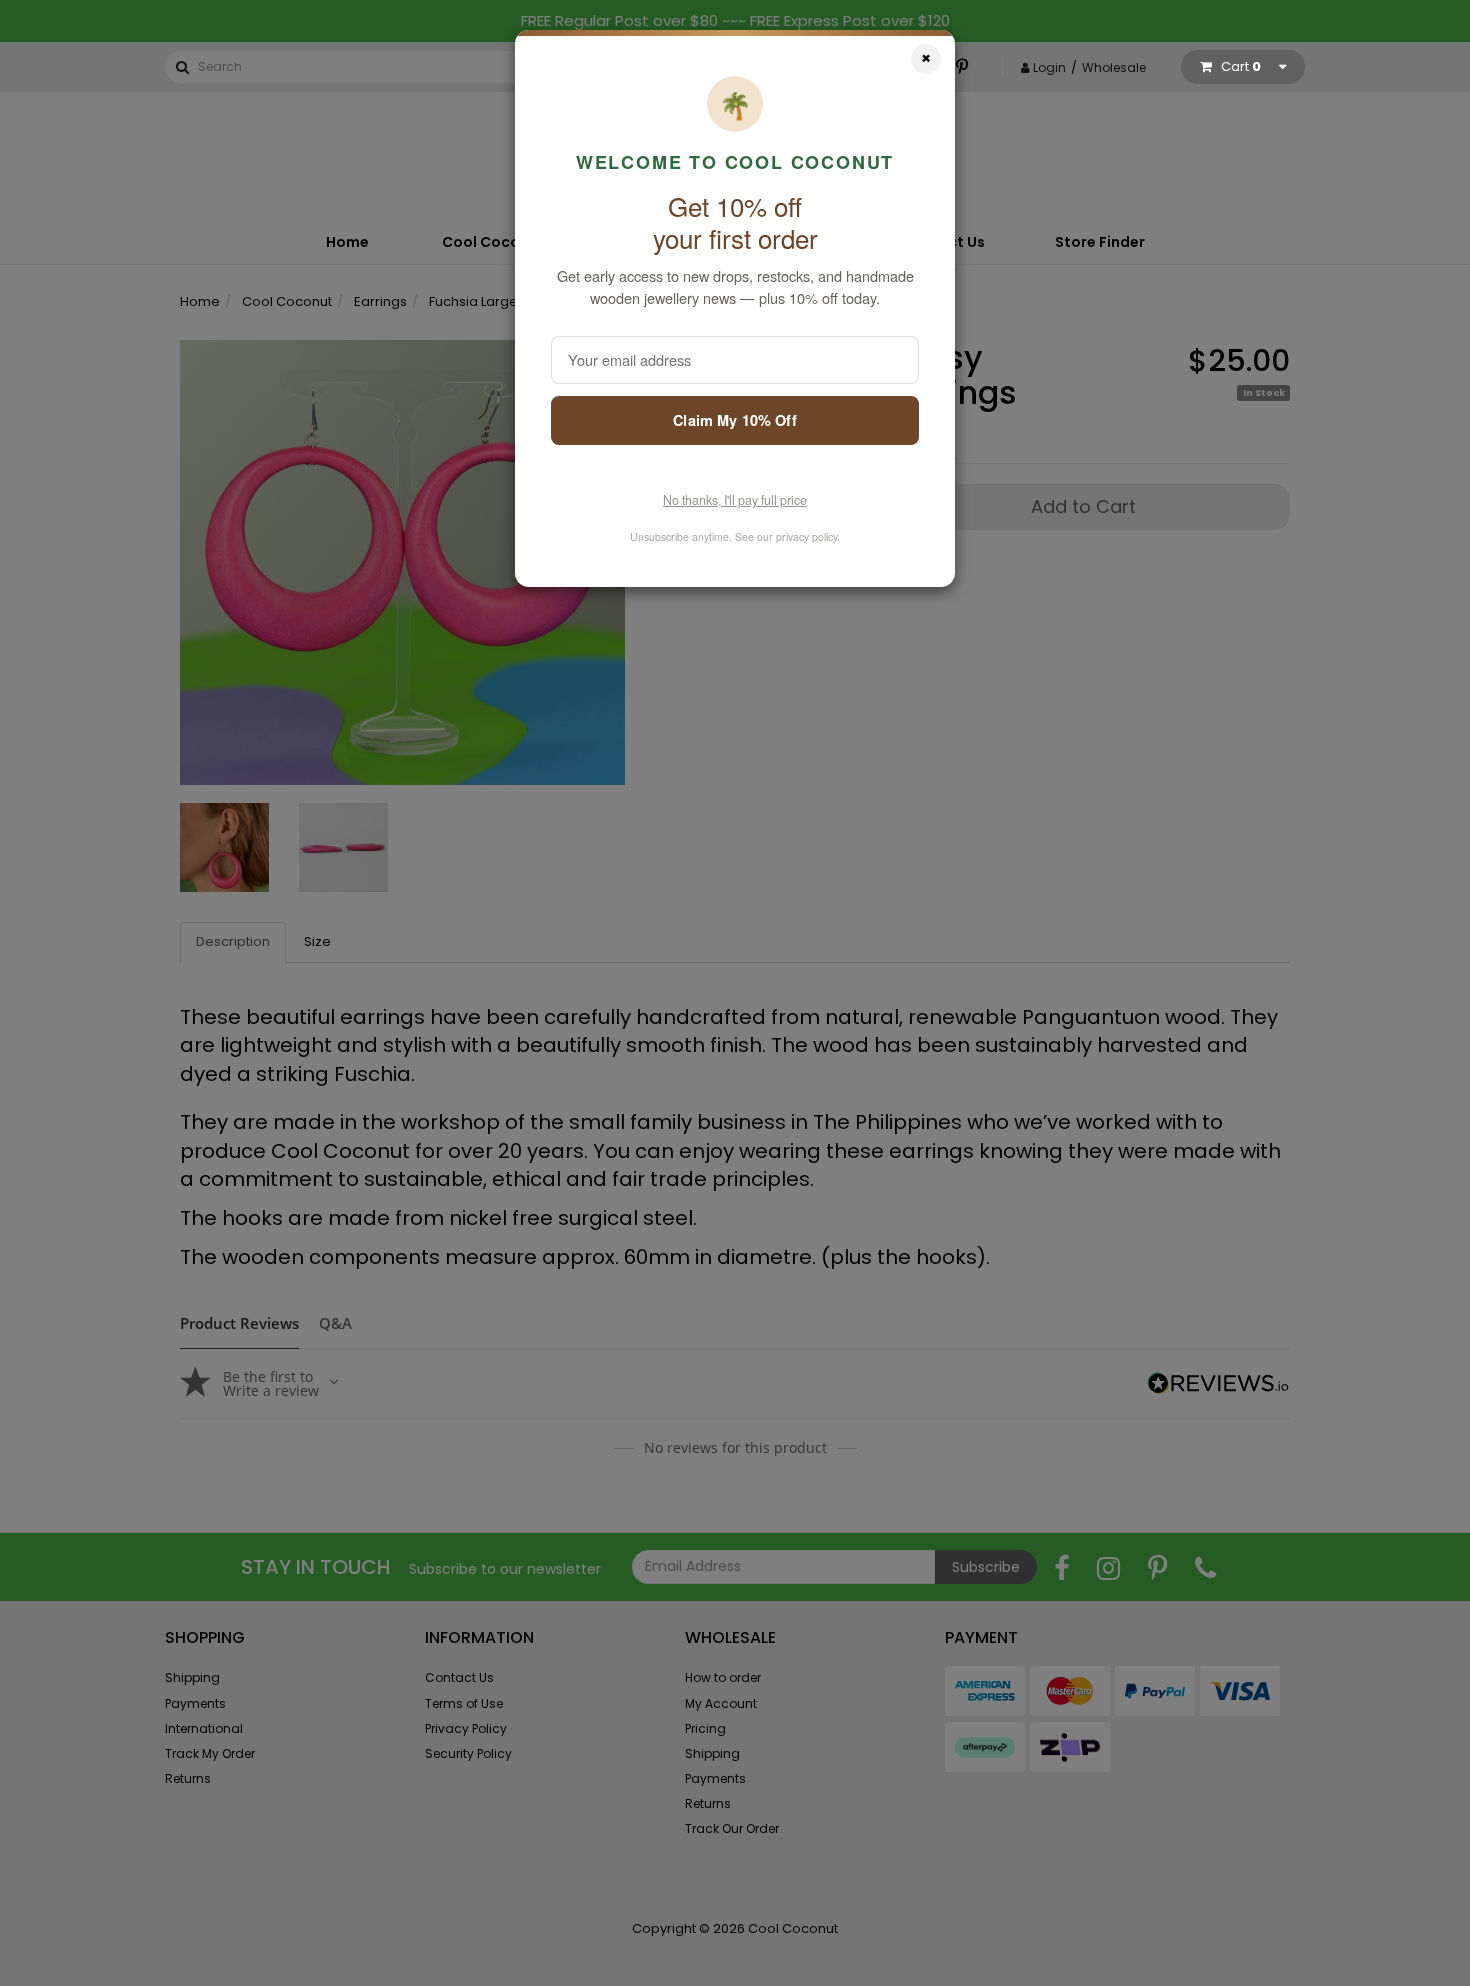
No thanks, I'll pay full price (735, 500)
